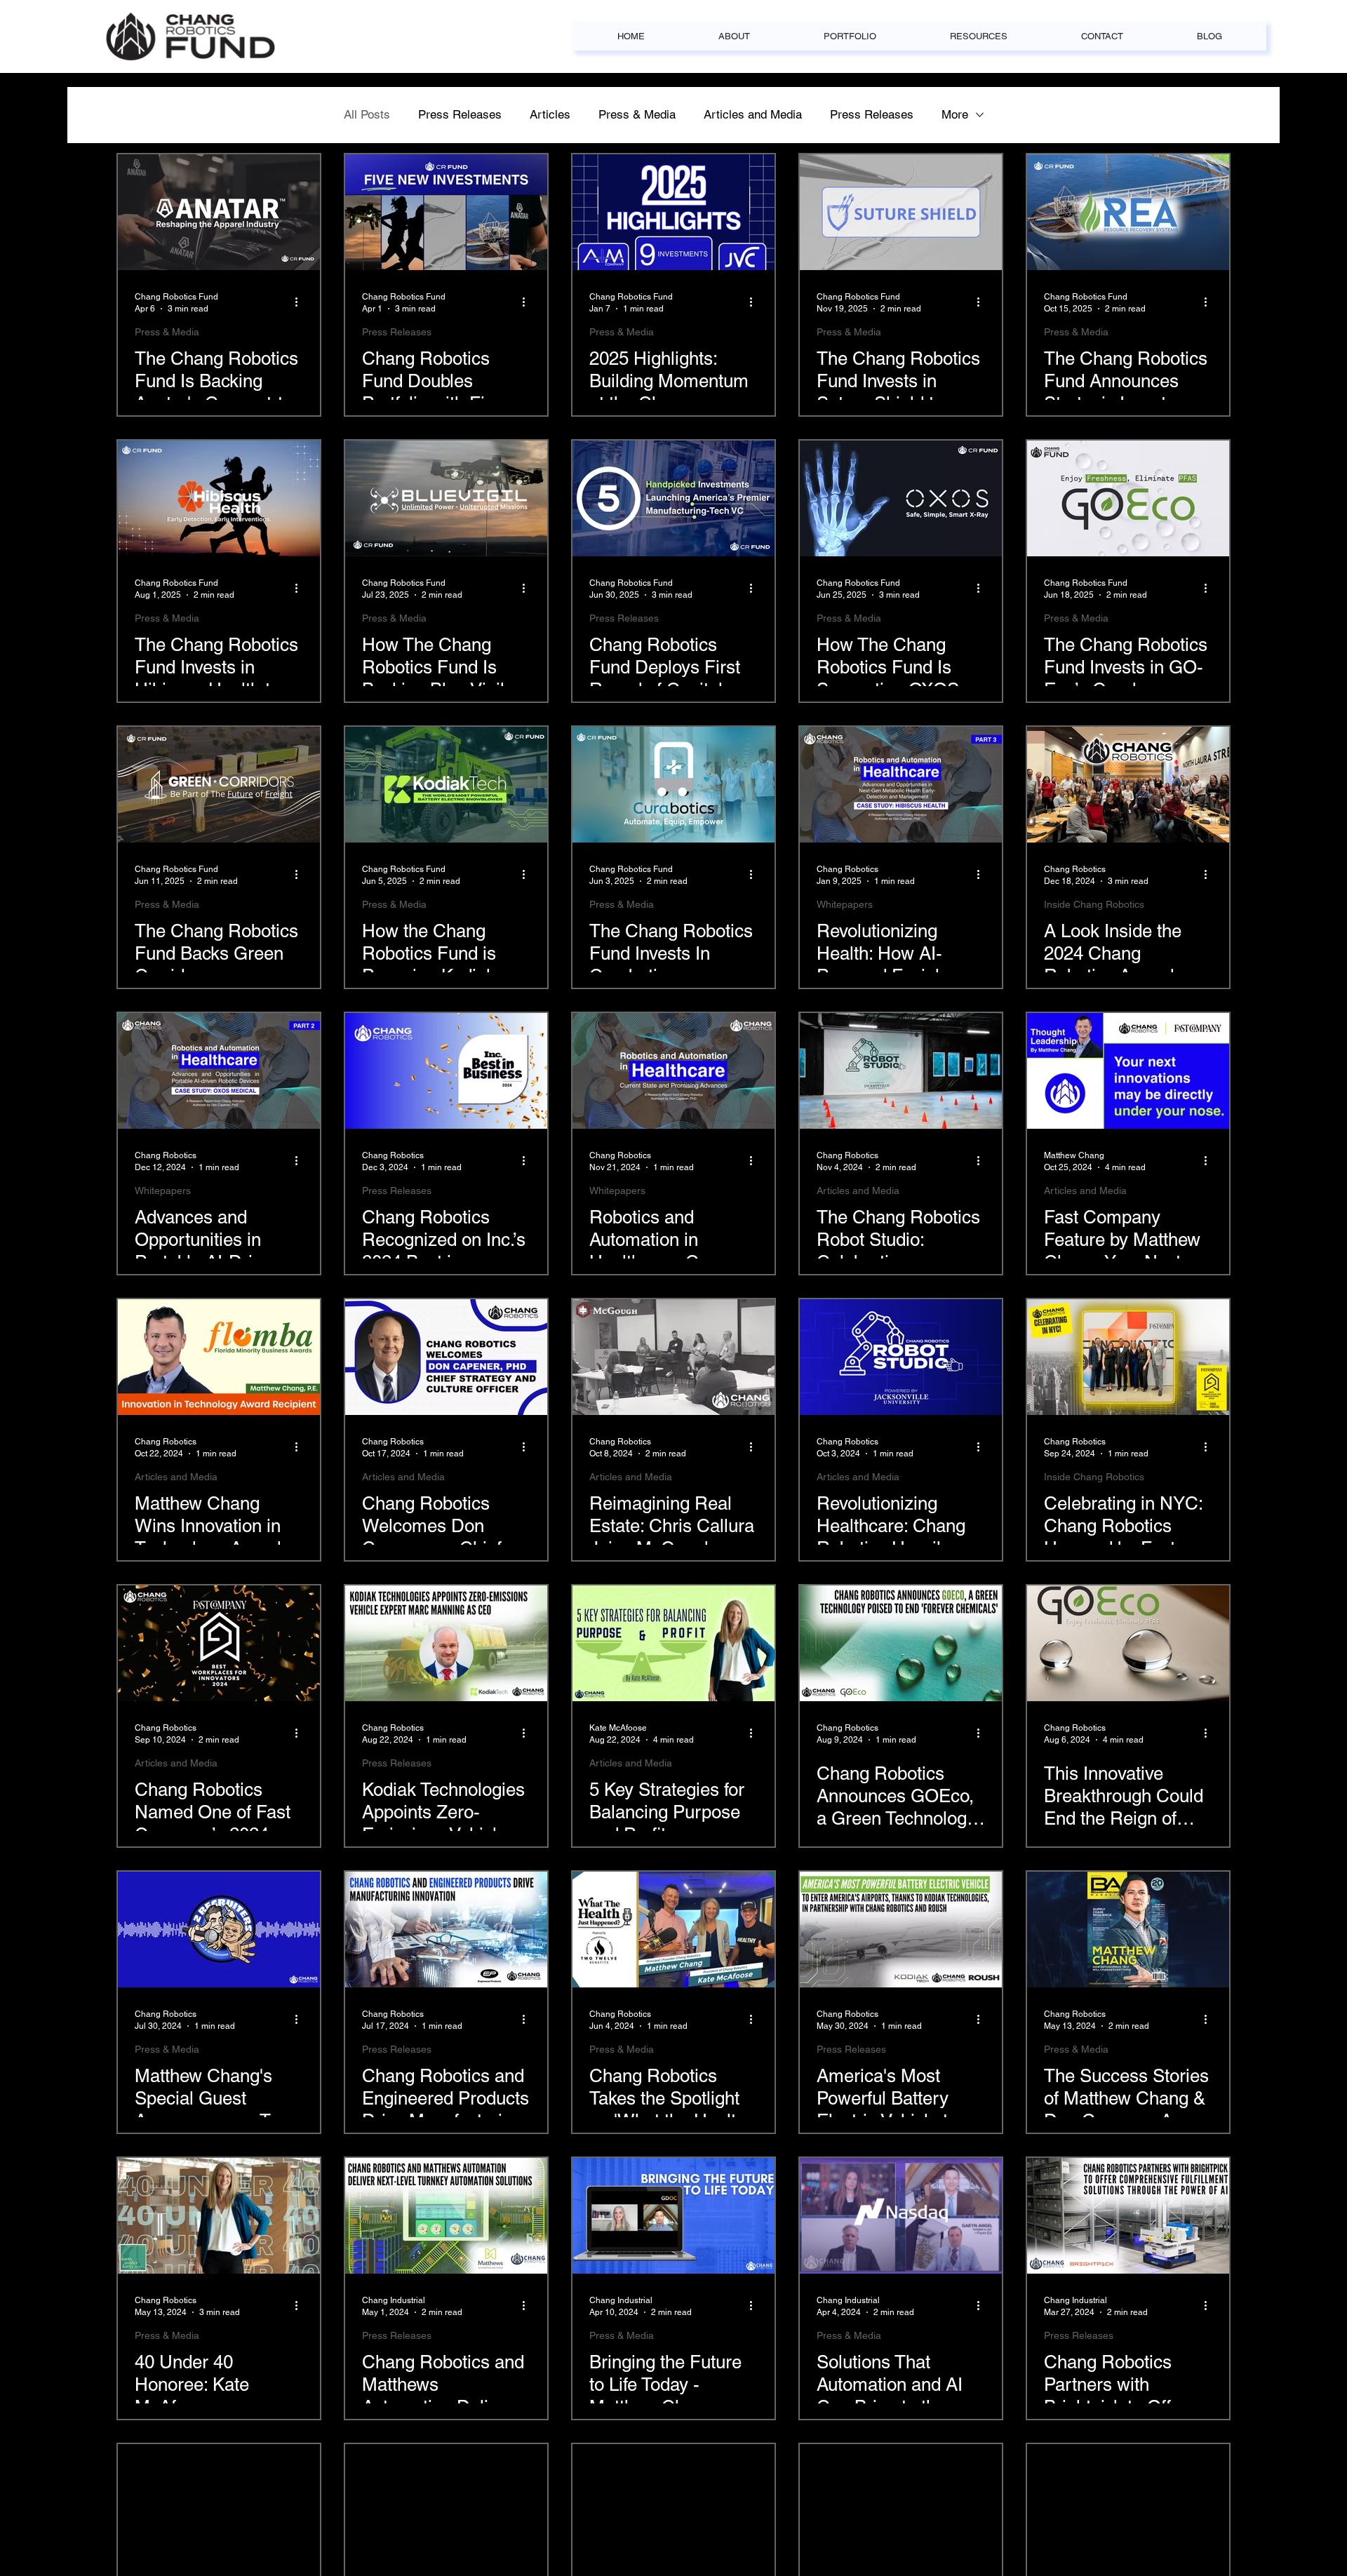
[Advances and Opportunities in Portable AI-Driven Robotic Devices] (219, 1071)
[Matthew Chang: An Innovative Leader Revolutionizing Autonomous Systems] (901, 2502)
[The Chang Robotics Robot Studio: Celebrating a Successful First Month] (901, 1071)
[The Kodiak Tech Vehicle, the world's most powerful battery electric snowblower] (446, 785)
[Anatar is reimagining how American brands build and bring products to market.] (219, 212)
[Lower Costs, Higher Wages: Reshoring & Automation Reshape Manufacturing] (446, 2502)
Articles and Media (753, 114)
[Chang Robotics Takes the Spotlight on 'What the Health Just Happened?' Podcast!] (673, 1930)
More (955, 114)
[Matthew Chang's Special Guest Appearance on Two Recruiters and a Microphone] (219, 1930)
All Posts (367, 114)
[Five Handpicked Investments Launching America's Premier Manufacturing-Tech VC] (673, 498)
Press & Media (637, 114)
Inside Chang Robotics (1094, 904)
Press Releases (460, 114)
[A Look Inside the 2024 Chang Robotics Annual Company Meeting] (1128, 785)
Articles (550, 114)
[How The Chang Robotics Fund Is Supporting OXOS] (901, 498)
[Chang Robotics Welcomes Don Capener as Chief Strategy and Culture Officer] (446, 1357)
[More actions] (301, 302)
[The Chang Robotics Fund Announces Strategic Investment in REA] (1128, 212)
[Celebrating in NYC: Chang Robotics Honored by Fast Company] (1128, 1357)
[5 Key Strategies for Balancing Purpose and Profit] (673, 1643)
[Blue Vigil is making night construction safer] (446, 498)
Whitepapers (845, 904)
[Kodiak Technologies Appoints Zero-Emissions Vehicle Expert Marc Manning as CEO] (446, 1643)
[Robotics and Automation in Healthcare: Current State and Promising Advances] (673, 1071)
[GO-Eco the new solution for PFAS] (1128, 498)
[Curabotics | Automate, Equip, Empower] (673, 785)
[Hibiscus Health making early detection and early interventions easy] (219, 498)
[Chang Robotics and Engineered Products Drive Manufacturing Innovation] (446, 1930)
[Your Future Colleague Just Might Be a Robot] (1128, 2502)
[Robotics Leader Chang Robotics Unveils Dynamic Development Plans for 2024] (673, 2502)
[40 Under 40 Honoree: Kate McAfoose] (219, 2216)
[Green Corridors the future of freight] (219, 785)
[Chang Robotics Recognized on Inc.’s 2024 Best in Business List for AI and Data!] (446, 1071)
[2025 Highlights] (673, 212)
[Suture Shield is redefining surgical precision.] (901, 212)
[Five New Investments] (446, 212)
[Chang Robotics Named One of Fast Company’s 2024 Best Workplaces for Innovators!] (219, 1643)
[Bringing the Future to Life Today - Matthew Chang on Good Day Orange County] (673, 2216)
